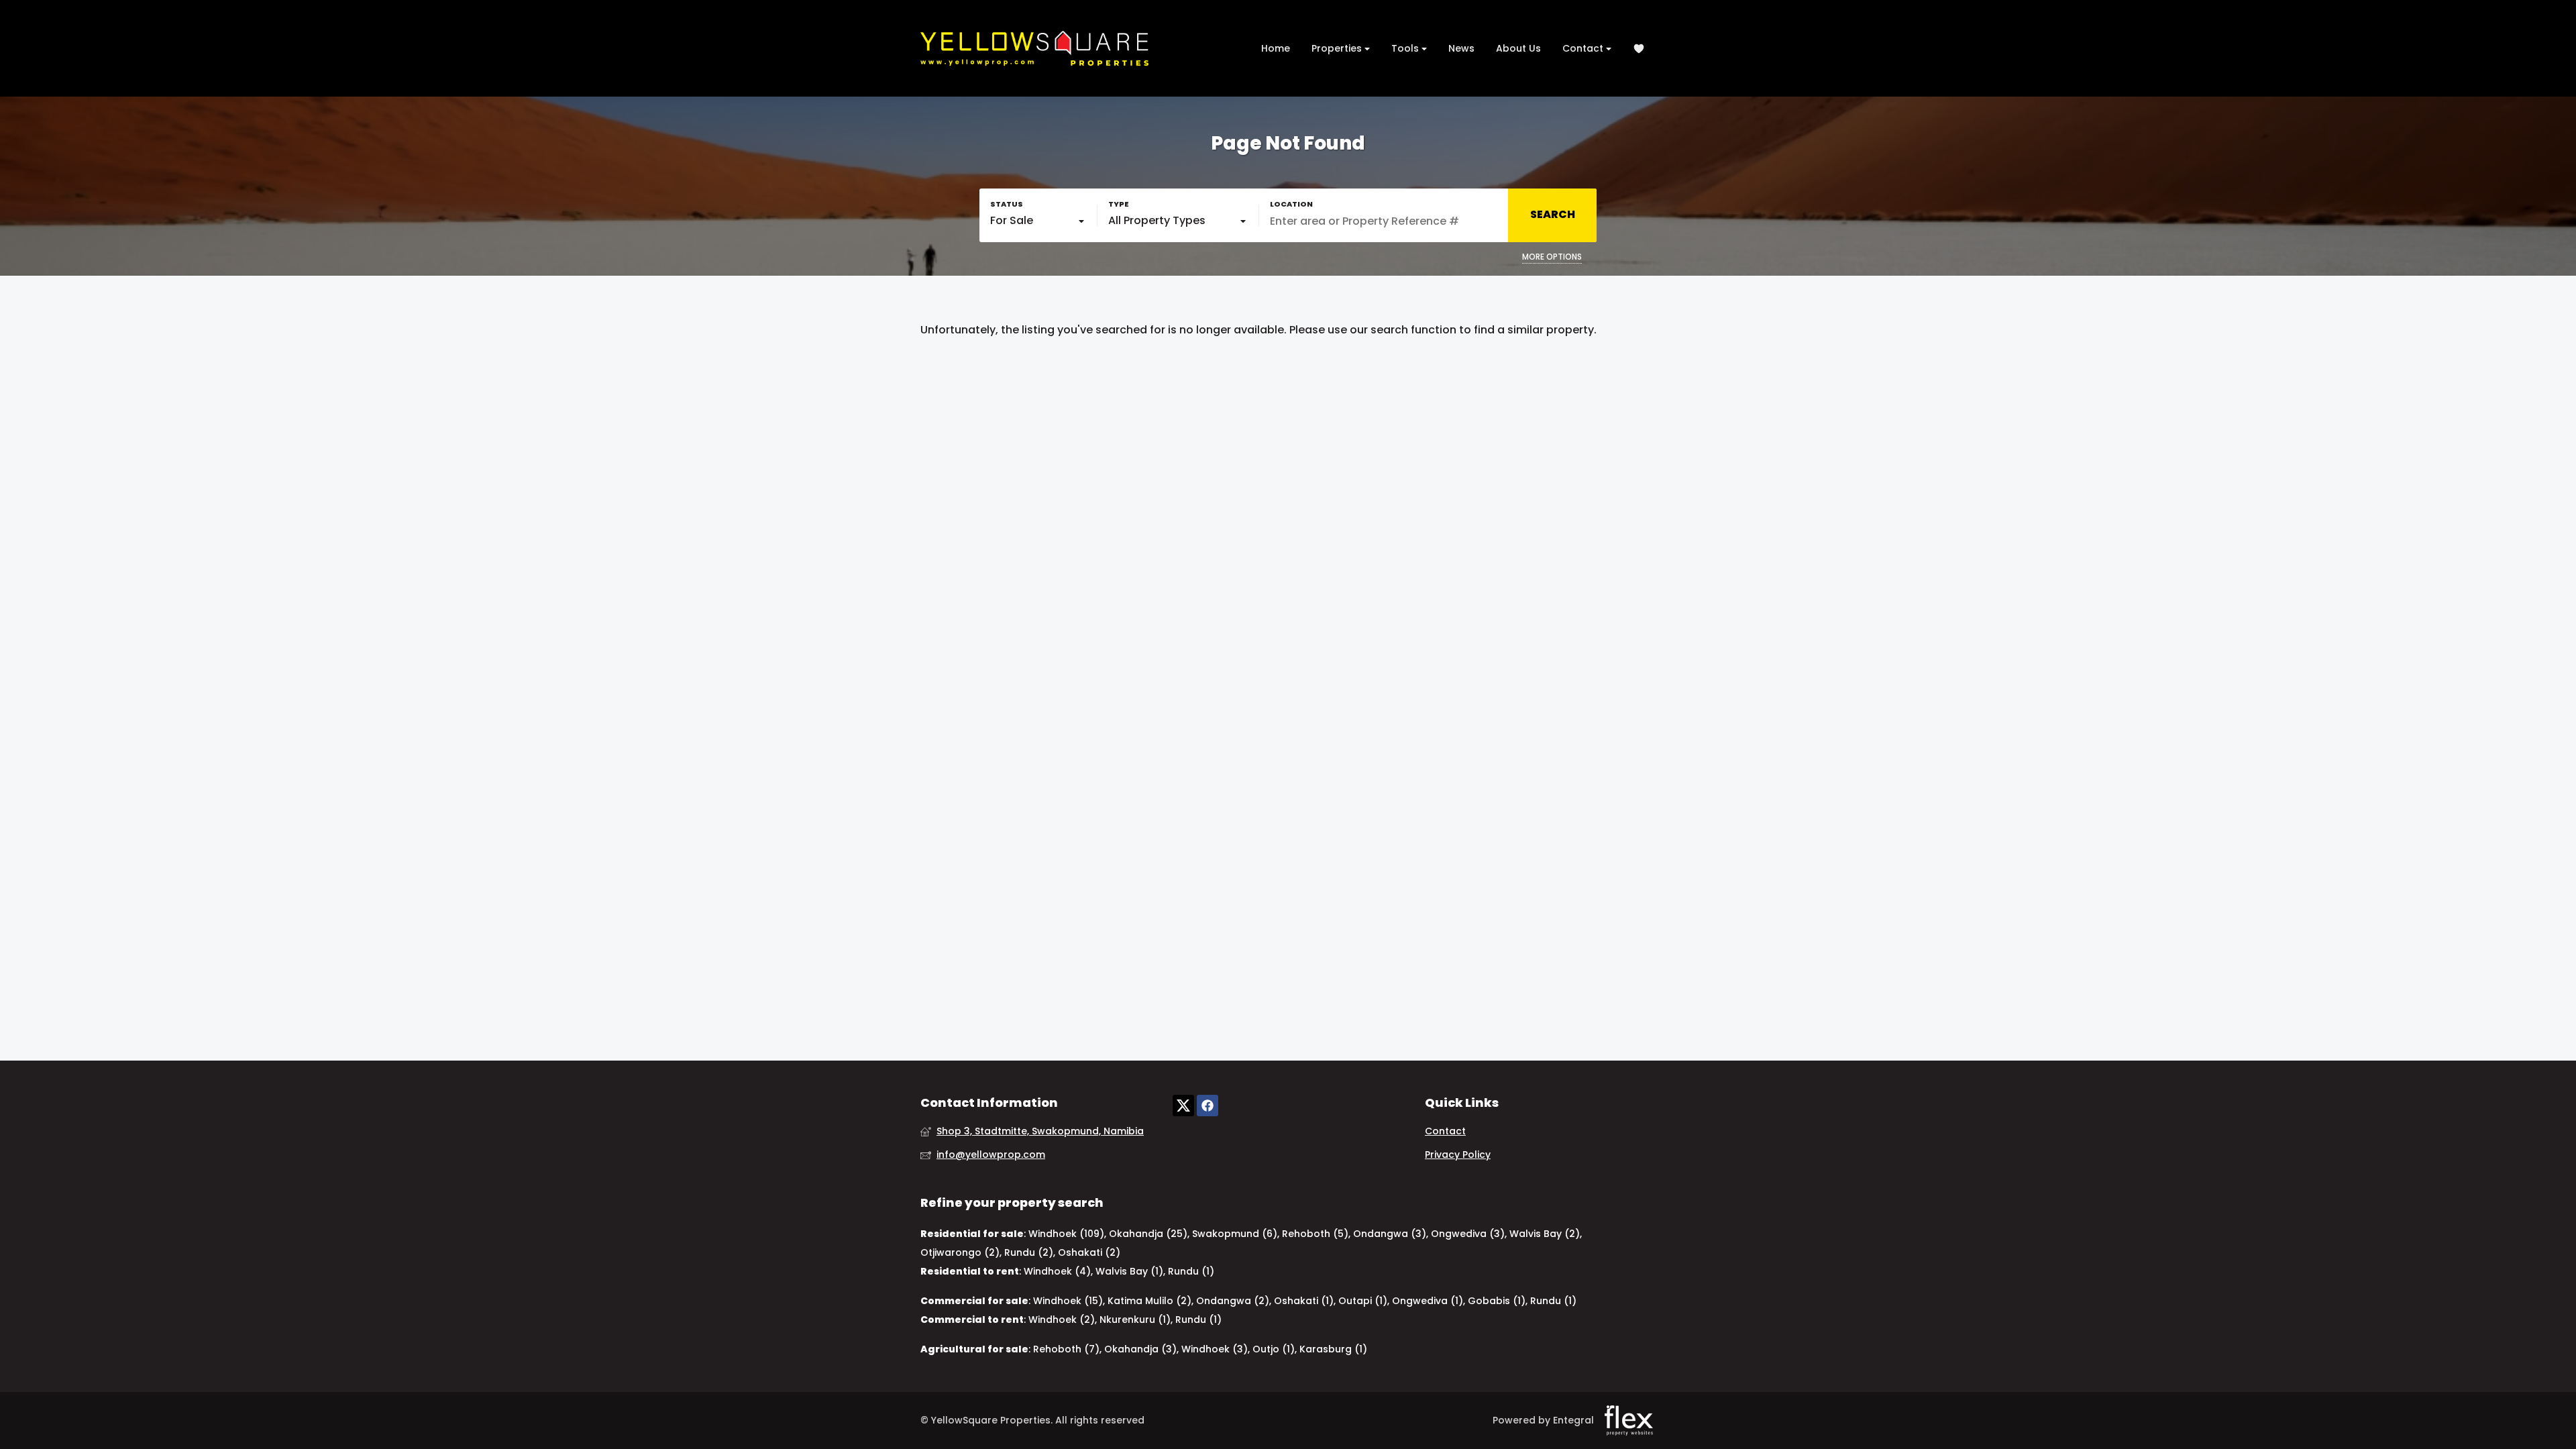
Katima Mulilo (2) (1149, 1301)
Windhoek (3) (1215, 1349)
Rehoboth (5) (1315, 1234)
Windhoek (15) (1068, 1301)
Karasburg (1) (1333, 1349)
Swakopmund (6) (1235, 1234)
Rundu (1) (1191, 1271)
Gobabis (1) (1497, 1301)
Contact (1584, 48)
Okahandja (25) (1148, 1234)
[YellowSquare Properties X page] (1183, 1105)
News (1461, 48)
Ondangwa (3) (1390, 1234)
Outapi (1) (1363, 1301)
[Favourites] (1639, 49)
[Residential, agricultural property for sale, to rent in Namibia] (1034, 48)
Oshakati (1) (1304, 1301)
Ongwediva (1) (1428, 1301)
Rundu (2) (1029, 1252)
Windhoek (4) (1057, 1271)
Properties (1338, 48)
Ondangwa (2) (1233, 1301)
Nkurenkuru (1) (1135, 1320)
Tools (1406, 48)
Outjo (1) (1274, 1349)
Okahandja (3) (1140, 1349)
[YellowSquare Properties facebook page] (1207, 1105)
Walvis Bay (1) (1129, 1271)
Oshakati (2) (1089, 1252)
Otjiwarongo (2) (960, 1252)
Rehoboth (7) (1066, 1349)
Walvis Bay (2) (1545, 1234)
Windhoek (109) (1066, 1234)
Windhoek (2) (1062, 1320)
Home (1276, 48)
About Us (1518, 48)
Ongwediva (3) (1468, 1234)
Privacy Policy (1458, 1155)
